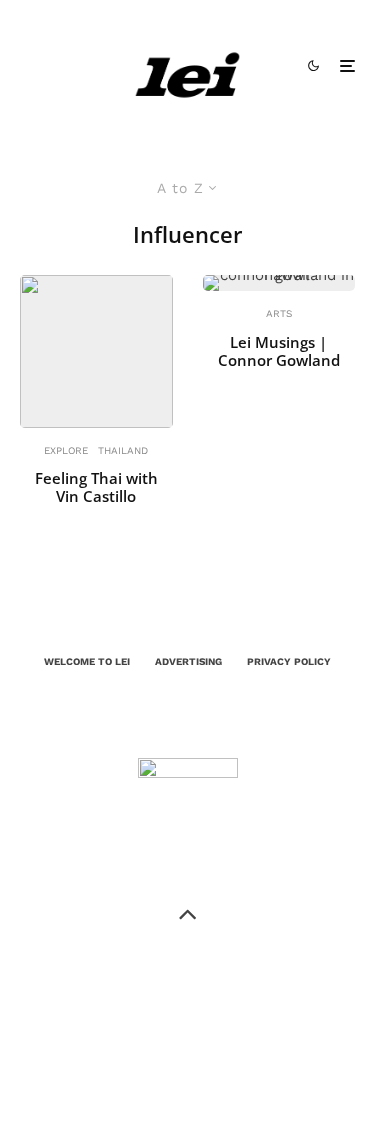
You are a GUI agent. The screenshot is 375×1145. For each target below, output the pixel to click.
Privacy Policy (289, 661)
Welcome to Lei (87, 661)
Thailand (123, 450)
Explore (66, 450)
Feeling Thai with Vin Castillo (96, 487)
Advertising (188, 661)
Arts (279, 313)
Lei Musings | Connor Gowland (279, 351)
